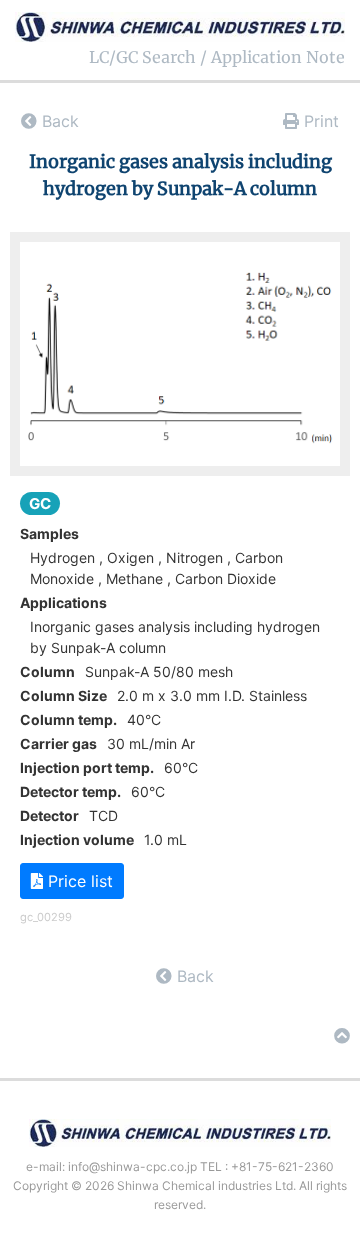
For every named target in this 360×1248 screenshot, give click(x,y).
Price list (78, 881)
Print (319, 121)
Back (58, 121)
